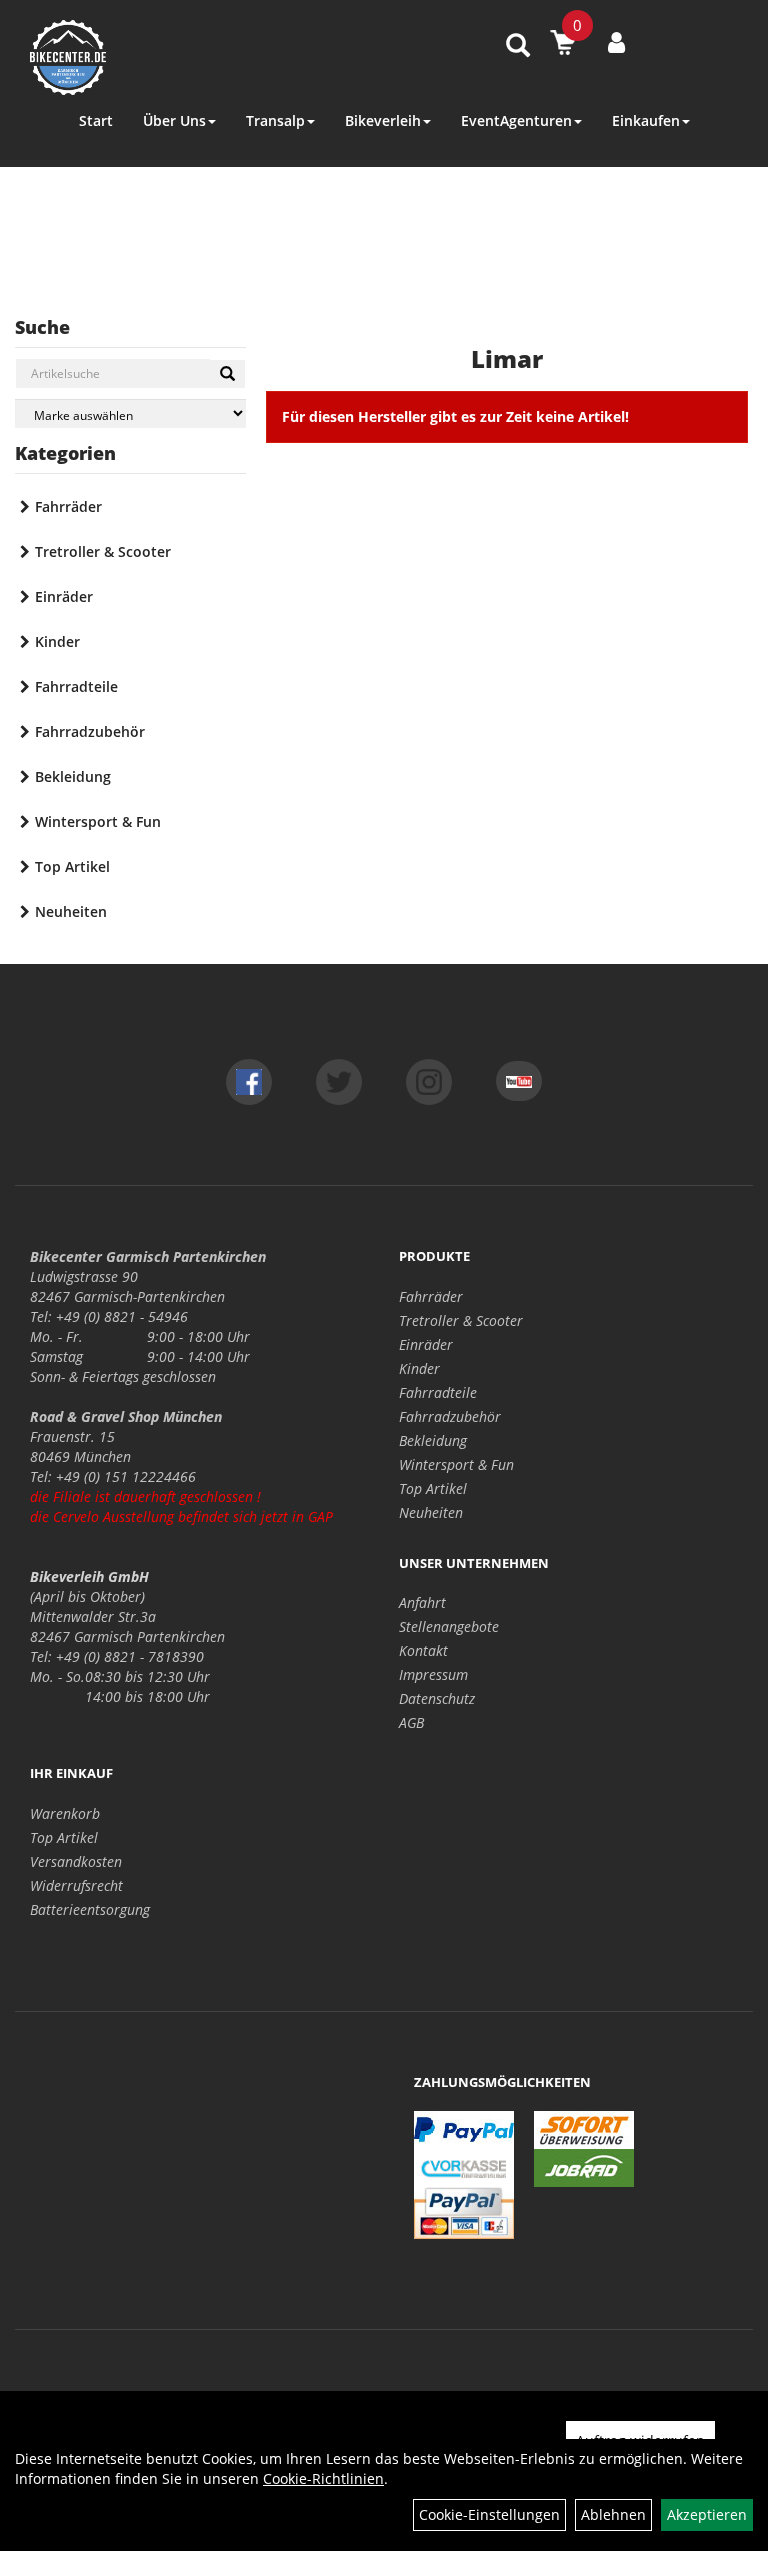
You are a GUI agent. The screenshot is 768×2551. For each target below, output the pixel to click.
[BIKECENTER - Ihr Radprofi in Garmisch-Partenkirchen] (169, 57)
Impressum (433, 1674)
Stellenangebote (449, 1626)
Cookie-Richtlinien (323, 2478)
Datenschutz (437, 1698)
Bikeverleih (383, 120)
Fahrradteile (76, 686)
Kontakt (423, 1650)
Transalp (275, 120)
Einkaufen (646, 120)
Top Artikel (72, 866)
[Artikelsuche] (518, 46)
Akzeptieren (707, 2514)
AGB (411, 1722)
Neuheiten (71, 911)
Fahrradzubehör (90, 731)
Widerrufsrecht (76, 1885)
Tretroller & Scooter (103, 551)
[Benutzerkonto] (616, 42)
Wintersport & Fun (98, 821)
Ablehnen (613, 2514)
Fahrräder (68, 506)
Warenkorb (65, 1813)
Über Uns (174, 120)
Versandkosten (76, 1861)
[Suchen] (227, 374)
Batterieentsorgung (90, 1909)
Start (96, 120)
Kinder (57, 641)
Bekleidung (73, 776)
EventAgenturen (516, 120)
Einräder (64, 596)
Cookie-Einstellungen (489, 2514)
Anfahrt (422, 1602)
